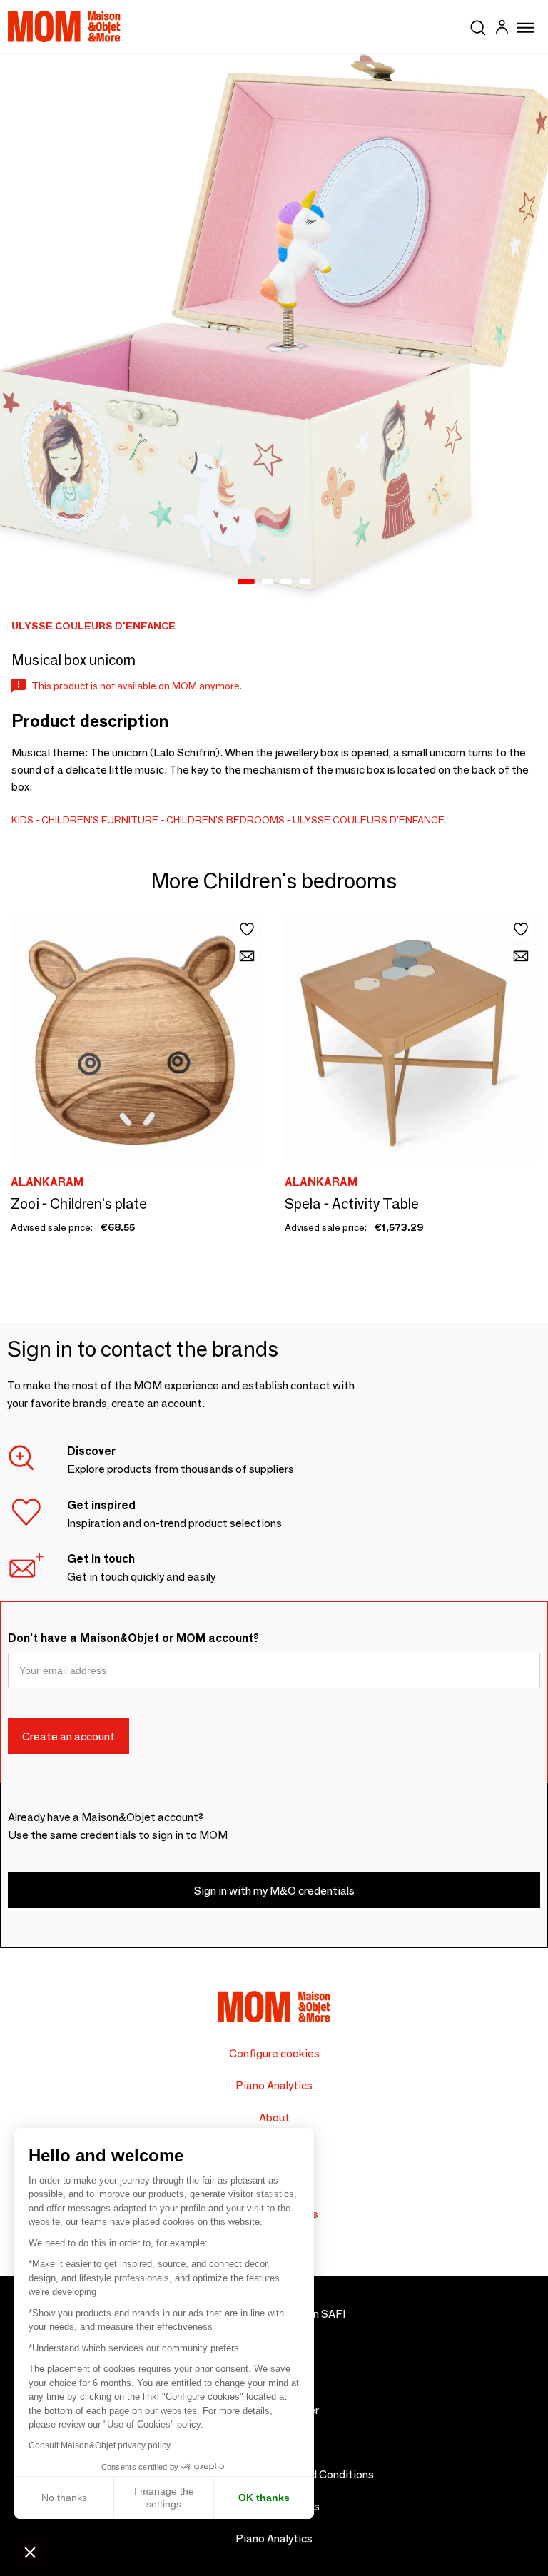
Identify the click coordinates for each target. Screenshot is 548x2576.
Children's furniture (100, 820)
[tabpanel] (274, 328)
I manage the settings (164, 2498)
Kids (22, 820)
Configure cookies (274, 2053)
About (274, 2118)
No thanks (64, 2498)
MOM (64, 26)
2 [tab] (268, 582)
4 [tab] (305, 582)
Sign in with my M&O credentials (274, 1891)
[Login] (502, 29)
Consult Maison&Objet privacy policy (100, 2445)
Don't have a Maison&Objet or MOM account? (133, 1638)
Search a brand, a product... (478, 25)
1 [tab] (246, 582)
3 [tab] (286, 582)
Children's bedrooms (225, 820)
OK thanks (264, 2498)
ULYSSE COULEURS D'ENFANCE (369, 820)
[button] (30, 2552)
